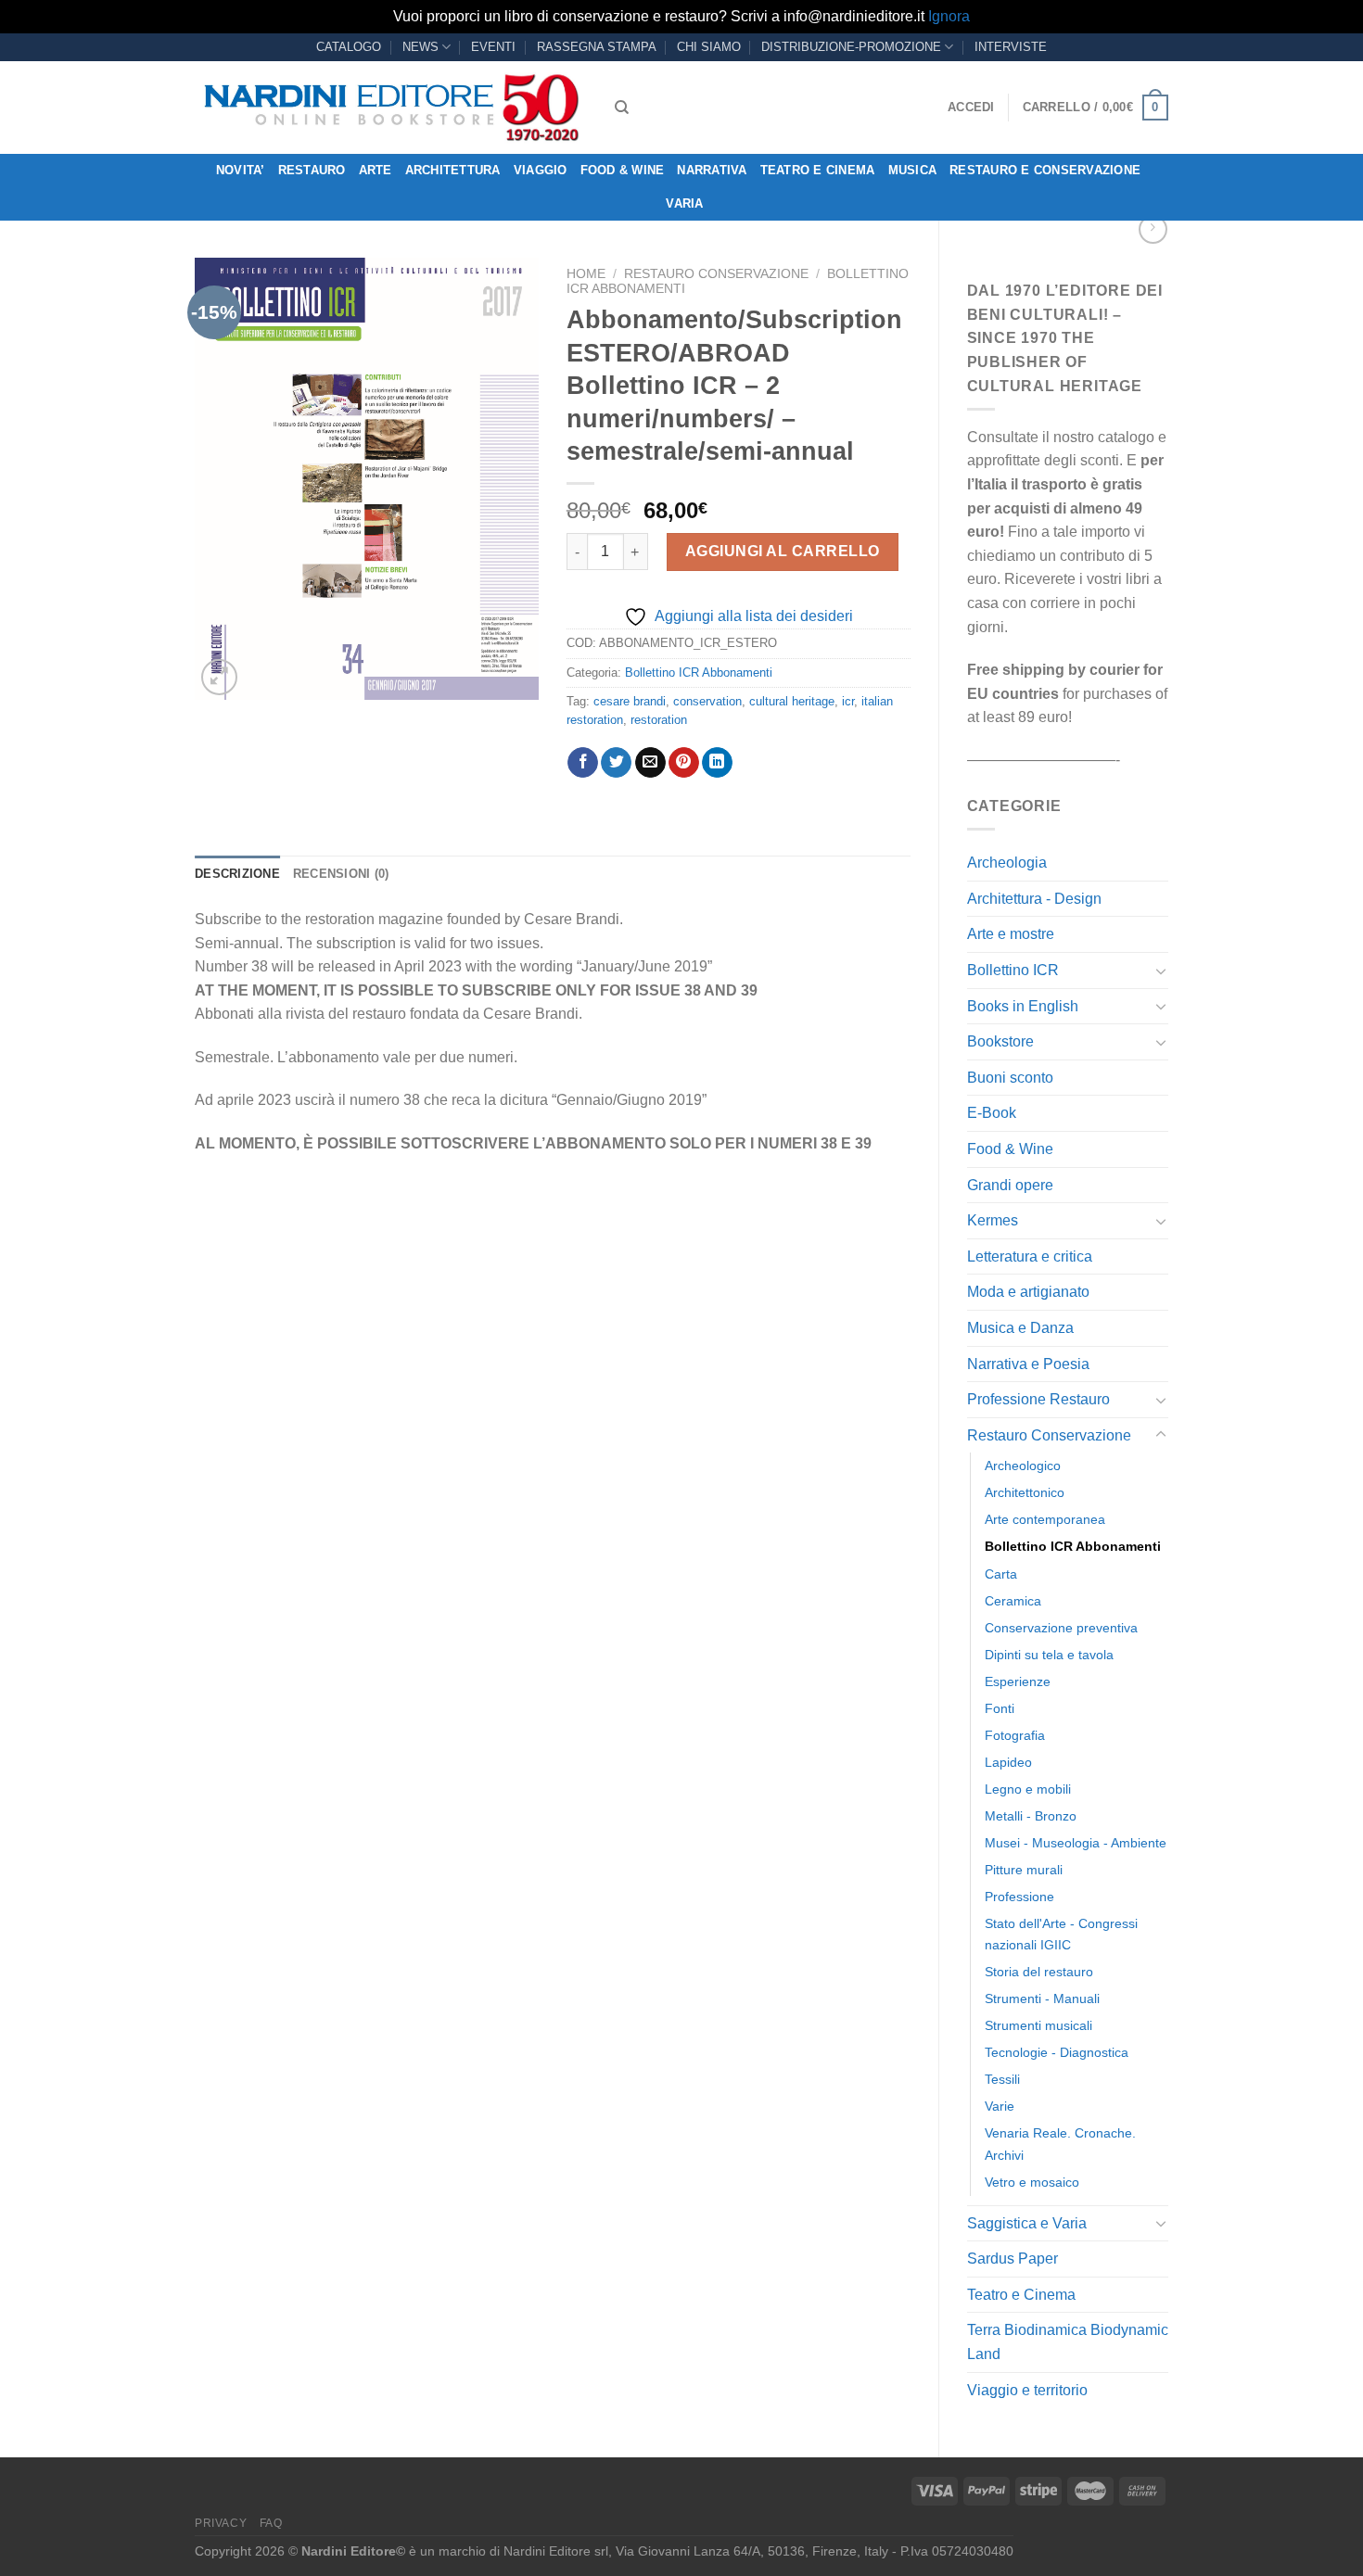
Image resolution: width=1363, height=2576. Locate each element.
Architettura (453, 170)
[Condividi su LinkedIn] (717, 763)
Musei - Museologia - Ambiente (1076, 1843)
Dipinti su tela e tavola (1049, 1655)
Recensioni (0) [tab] (341, 874)
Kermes (993, 1220)
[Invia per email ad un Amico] (650, 763)
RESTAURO (312, 170)
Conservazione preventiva (1061, 1628)
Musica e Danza (1020, 1328)
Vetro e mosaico (1032, 2182)
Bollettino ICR (1013, 970)
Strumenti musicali (1038, 2025)
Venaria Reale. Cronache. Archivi (1060, 2144)
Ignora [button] (949, 16)
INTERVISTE (1011, 47)
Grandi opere (1010, 1185)
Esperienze (1018, 1681)
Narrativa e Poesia (1028, 1364)
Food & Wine (623, 170)
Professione (1019, 1897)
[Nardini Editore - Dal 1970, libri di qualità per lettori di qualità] (391, 108)
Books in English (1023, 1006)
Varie (1000, 2106)
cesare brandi (630, 701)
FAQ (271, 2523)
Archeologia (1007, 863)
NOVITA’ (241, 170)
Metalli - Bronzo (1031, 1816)
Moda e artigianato (1028, 1292)
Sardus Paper (1013, 2259)
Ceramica (1013, 1601)
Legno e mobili (1028, 1789)
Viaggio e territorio (1027, 2390)
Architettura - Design (1034, 899)
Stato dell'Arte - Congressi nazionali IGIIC (1061, 1934)
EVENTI (493, 47)
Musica (913, 170)
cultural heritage (792, 701)
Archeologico (1023, 1466)
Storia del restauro (1039, 1972)
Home (586, 274)
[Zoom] (219, 677)
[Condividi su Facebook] (583, 763)
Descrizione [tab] (237, 874)
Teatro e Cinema (818, 170)
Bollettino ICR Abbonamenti (1073, 1546)
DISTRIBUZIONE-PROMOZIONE (851, 47)
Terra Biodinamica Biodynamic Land (1068, 2342)
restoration (659, 720)
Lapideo (1008, 1762)
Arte (376, 170)
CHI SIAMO (709, 47)
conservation (707, 701)
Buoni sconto (1010, 1078)
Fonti (1000, 1708)
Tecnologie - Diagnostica (1057, 2052)
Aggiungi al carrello (783, 551)
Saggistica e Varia (1027, 2223)
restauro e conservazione (1045, 170)
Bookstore (1000, 1041)
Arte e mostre (1011, 934)
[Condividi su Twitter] (616, 763)
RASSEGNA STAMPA (597, 47)
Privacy (221, 2523)
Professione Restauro (1038, 1399)
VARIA (684, 203)
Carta (1001, 1574)
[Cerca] (622, 108)
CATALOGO (349, 47)
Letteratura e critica (1030, 1256)
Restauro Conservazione (1049, 1435)
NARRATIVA (712, 170)
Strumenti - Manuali (1042, 1999)
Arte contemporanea (1045, 1519)
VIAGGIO (541, 170)
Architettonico (1025, 1492)
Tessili (1002, 2079)
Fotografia (1015, 1735)
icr (848, 701)
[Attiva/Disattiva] (1161, 971)
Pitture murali (1024, 1870)
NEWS (420, 47)
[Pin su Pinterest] (684, 763)
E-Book (992, 1113)
